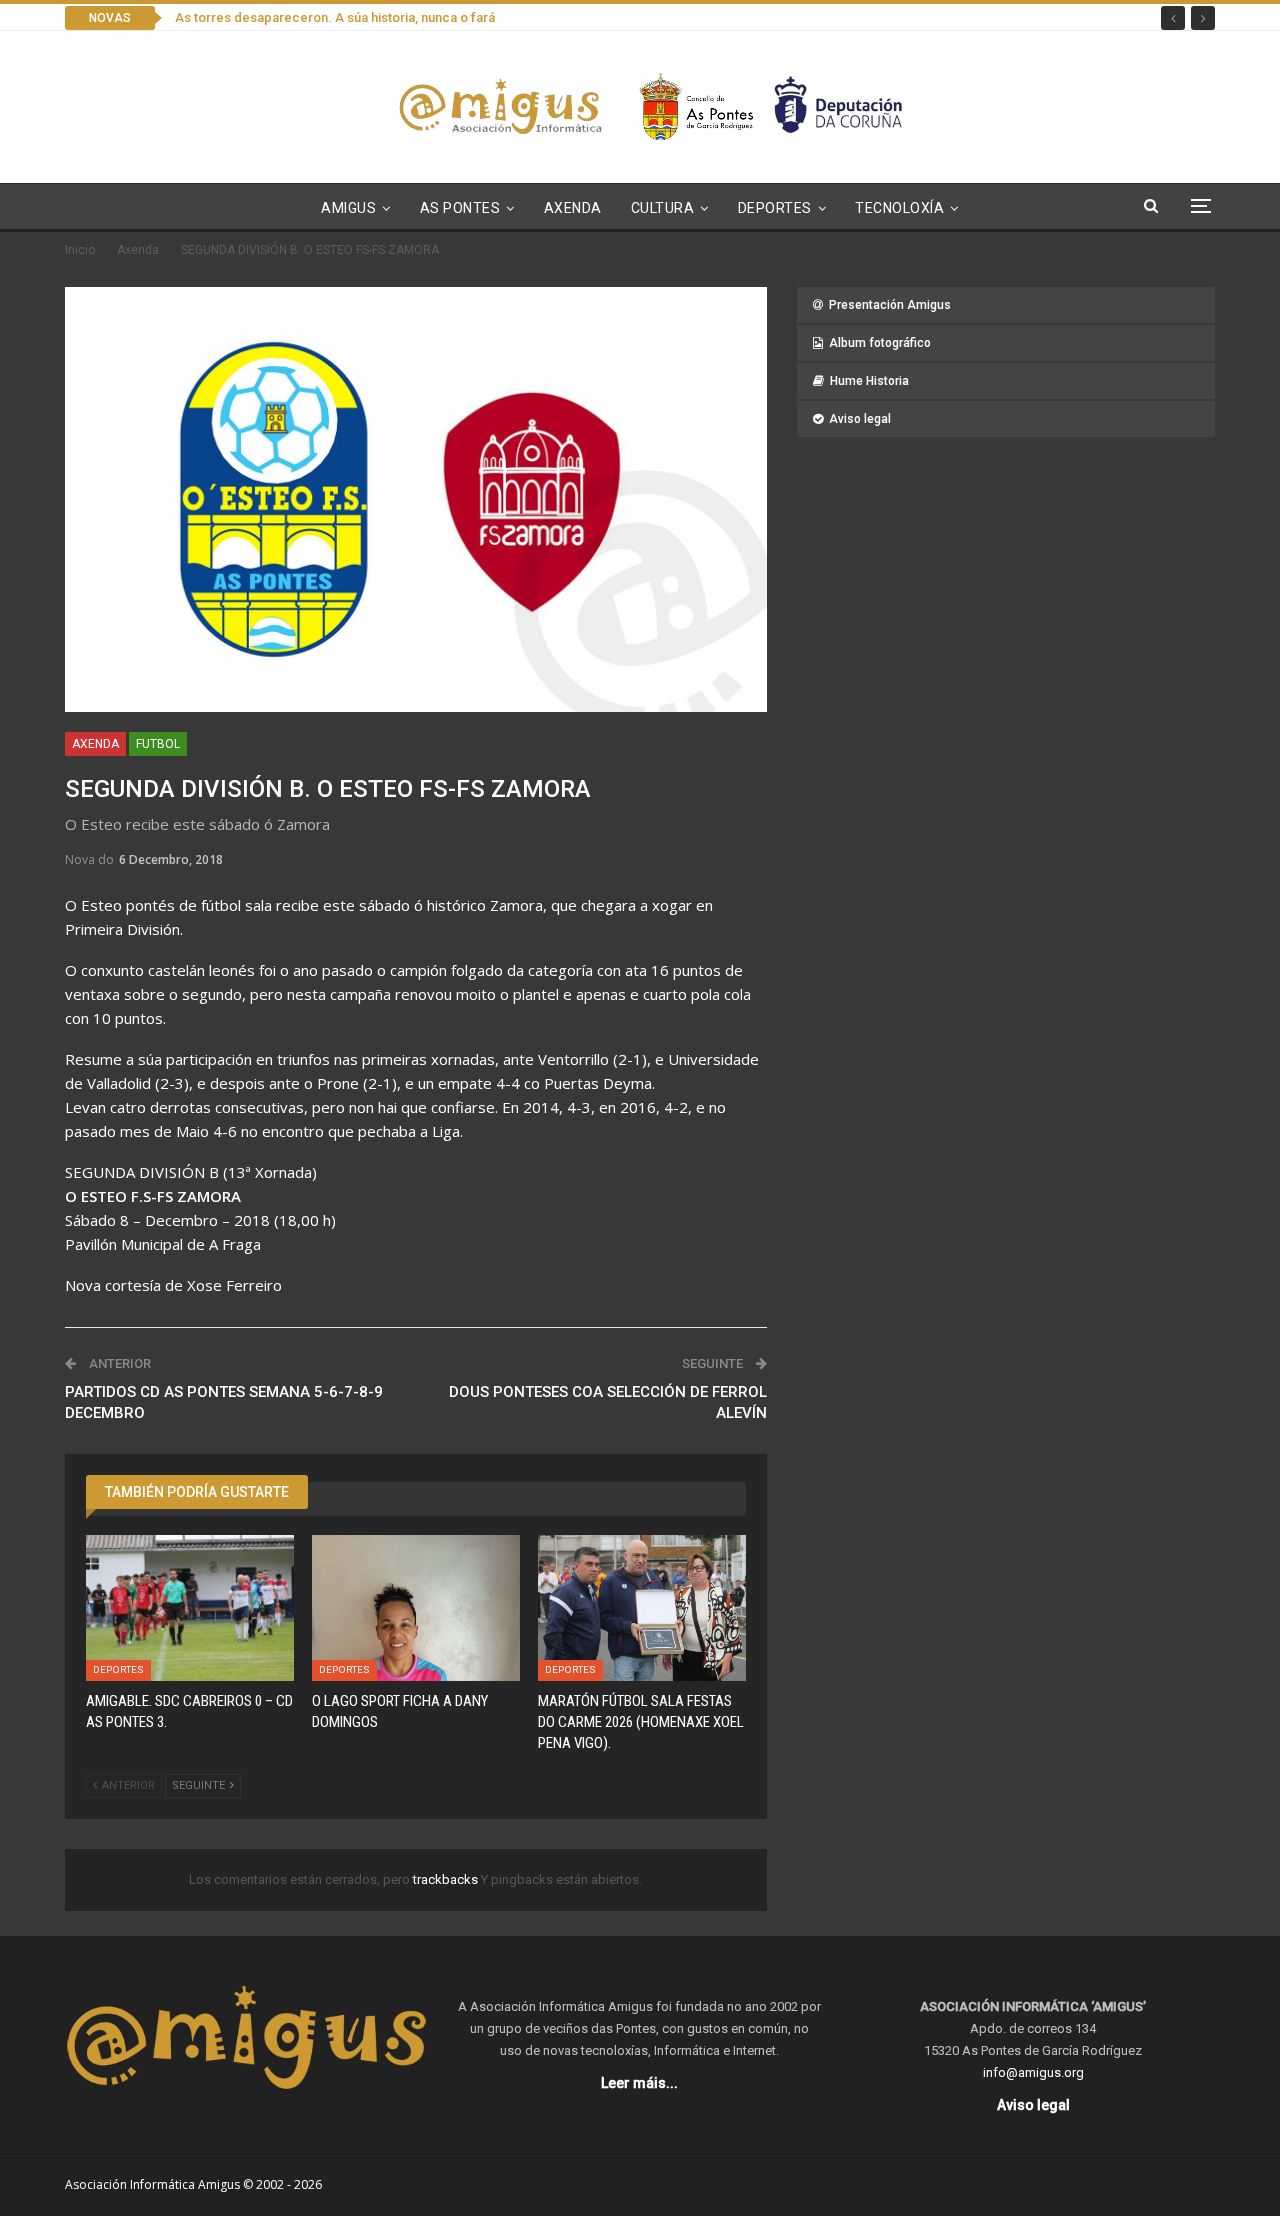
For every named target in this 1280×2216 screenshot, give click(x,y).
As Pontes (460, 208)
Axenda (573, 208)
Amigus (348, 208)
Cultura (663, 208)
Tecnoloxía (899, 208)
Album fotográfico (880, 343)
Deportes (775, 208)
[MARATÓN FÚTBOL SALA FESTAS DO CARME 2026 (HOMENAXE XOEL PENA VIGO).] (642, 1608)
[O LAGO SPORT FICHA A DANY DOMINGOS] (416, 1608)
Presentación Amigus (890, 305)
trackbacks (447, 1879)
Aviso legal (860, 419)
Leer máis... (639, 2083)
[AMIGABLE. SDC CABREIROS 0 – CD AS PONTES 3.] (190, 1608)
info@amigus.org (1033, 2072)
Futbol (158, 744)
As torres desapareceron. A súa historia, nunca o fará (335, 17)
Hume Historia (869, 381)
